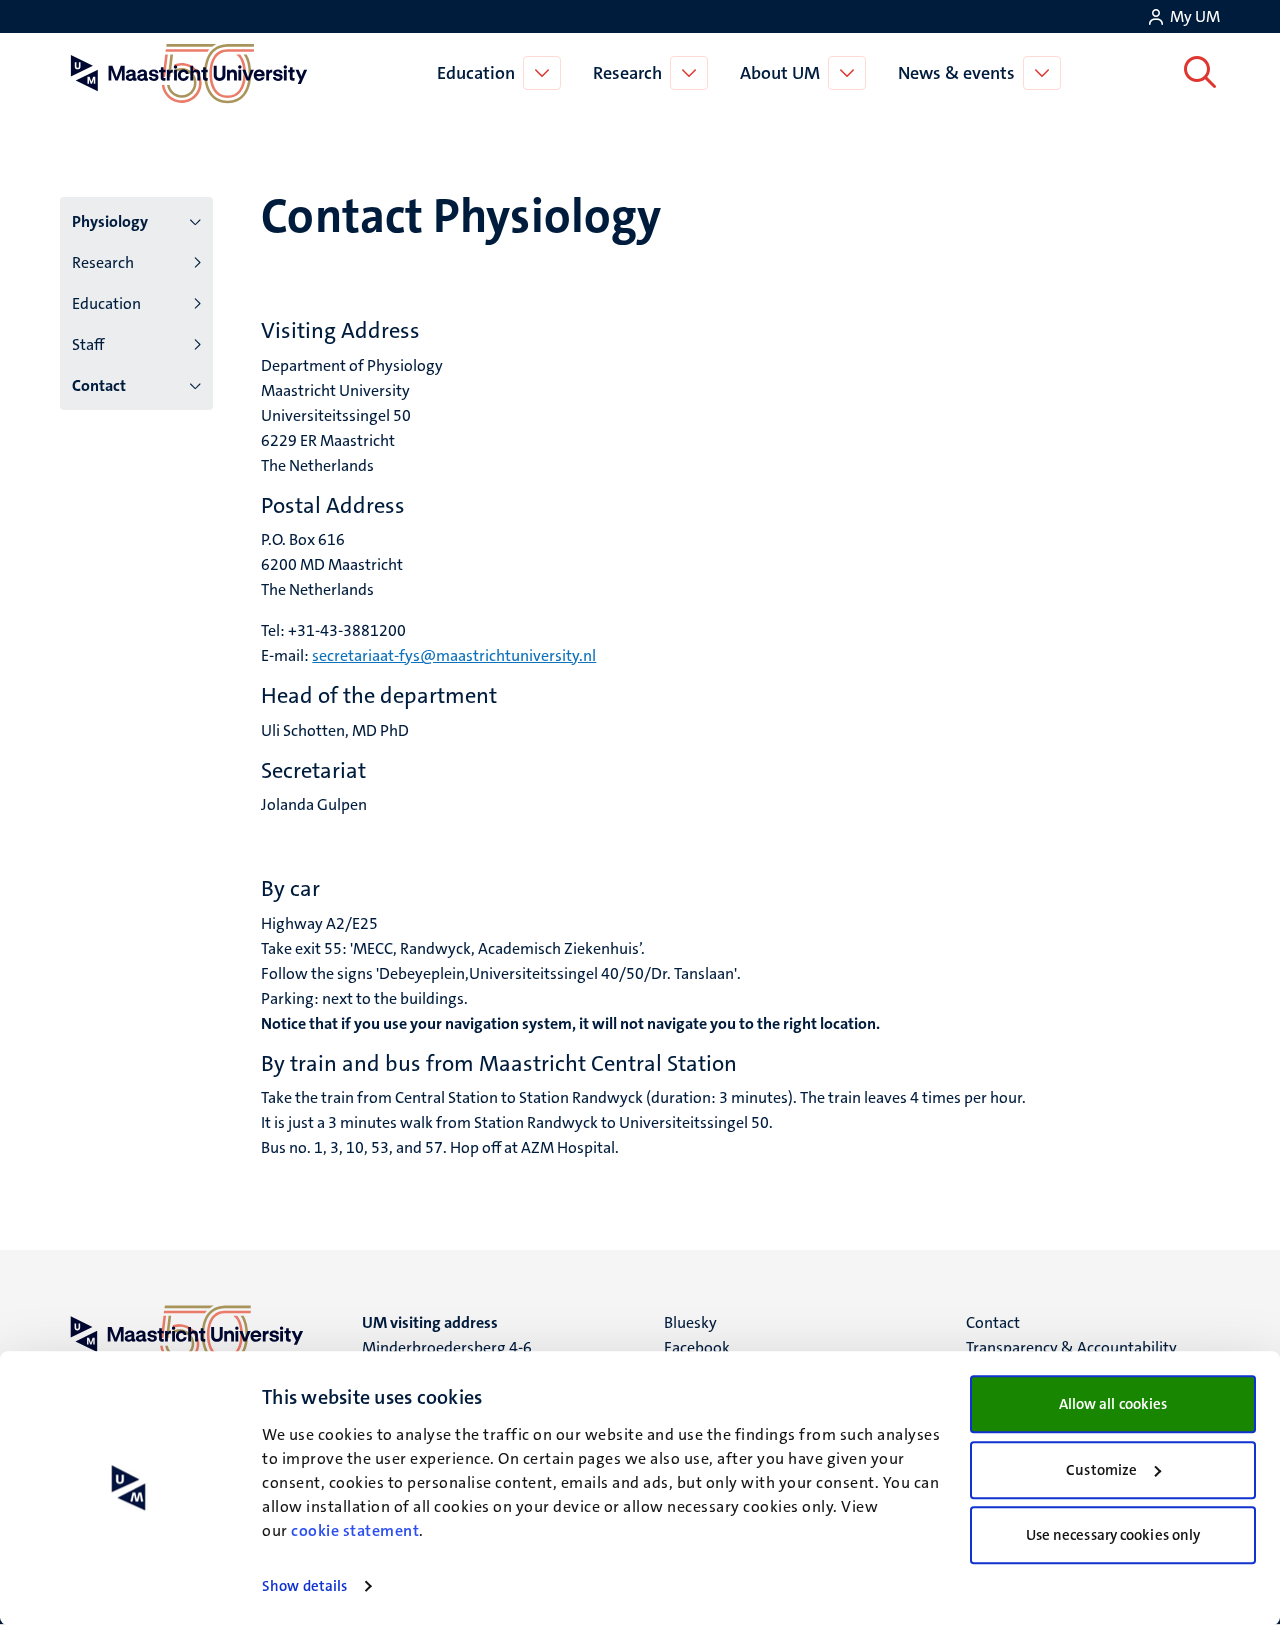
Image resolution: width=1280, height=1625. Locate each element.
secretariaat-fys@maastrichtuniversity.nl (454, 655)
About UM (780, 73)
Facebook (697, 1347)
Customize (1101, 1470)
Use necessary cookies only (1113, 1535)
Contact (99, 385)
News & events (956, 73)
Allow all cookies (1113, 1404)
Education (476, 73)
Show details (304, 1586)
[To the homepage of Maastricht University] (189, 73)
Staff (88, 344)
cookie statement (355, 1530)
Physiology (110, 221)
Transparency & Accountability (1071, 1347)
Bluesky (690, 1322)
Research (627, 73)
